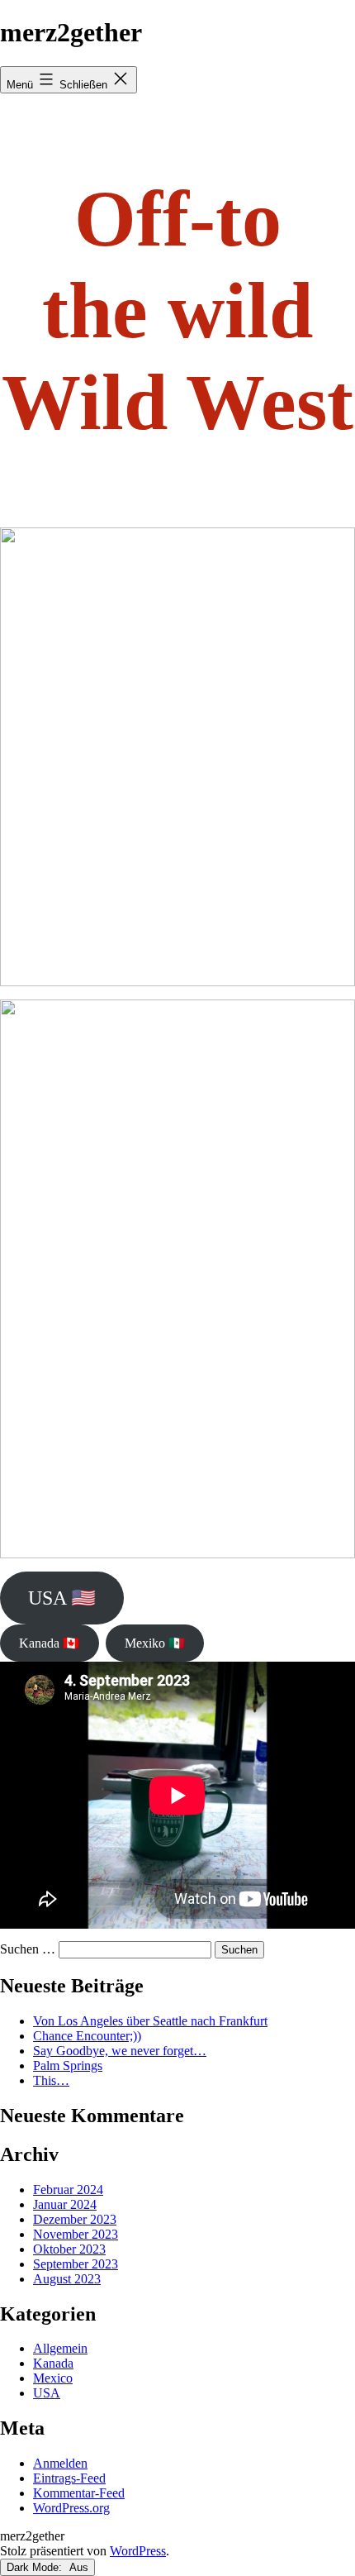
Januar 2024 (65, 2204)
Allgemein (60, 2348)
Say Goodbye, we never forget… (120, 2051)
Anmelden (60, 2463)
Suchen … (28, 1949)
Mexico (53, 2378)
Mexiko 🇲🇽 (155, 1643)
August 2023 (67, 2279)
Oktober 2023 (69, 2249)
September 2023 (76, 2264)
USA (47, 2393)
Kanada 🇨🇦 (49, 1643)
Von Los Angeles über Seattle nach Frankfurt (150, 2021)
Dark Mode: (36, 2567)
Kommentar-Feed (79, 2493)
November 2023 (76, 2234)
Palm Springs (68, 2066)
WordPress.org (71, 2508)
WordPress (138, 2551)
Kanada (53, 2363)
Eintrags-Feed (69, 2478)
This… (51, 2080)
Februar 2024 (68, 2190)
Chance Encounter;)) (87, 2036)
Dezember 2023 (75, 2219)
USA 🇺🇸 (62, 1598)
